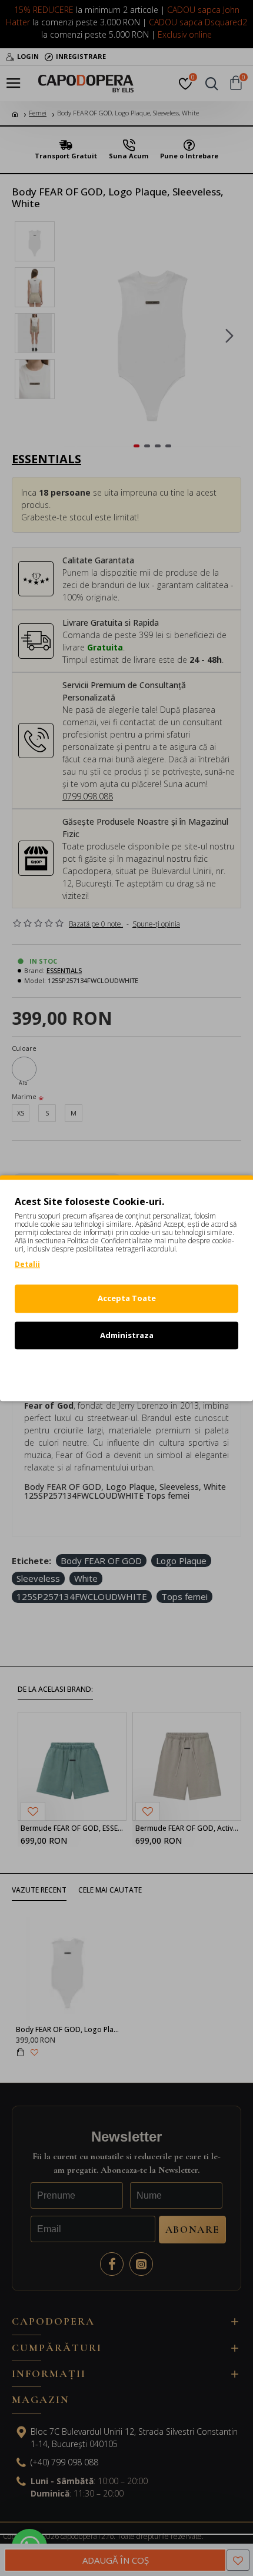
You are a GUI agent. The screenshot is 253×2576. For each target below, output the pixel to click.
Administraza (127, 1335)
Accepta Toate (127, 1298)
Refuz (126, 1372)
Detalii (27, 1264)
